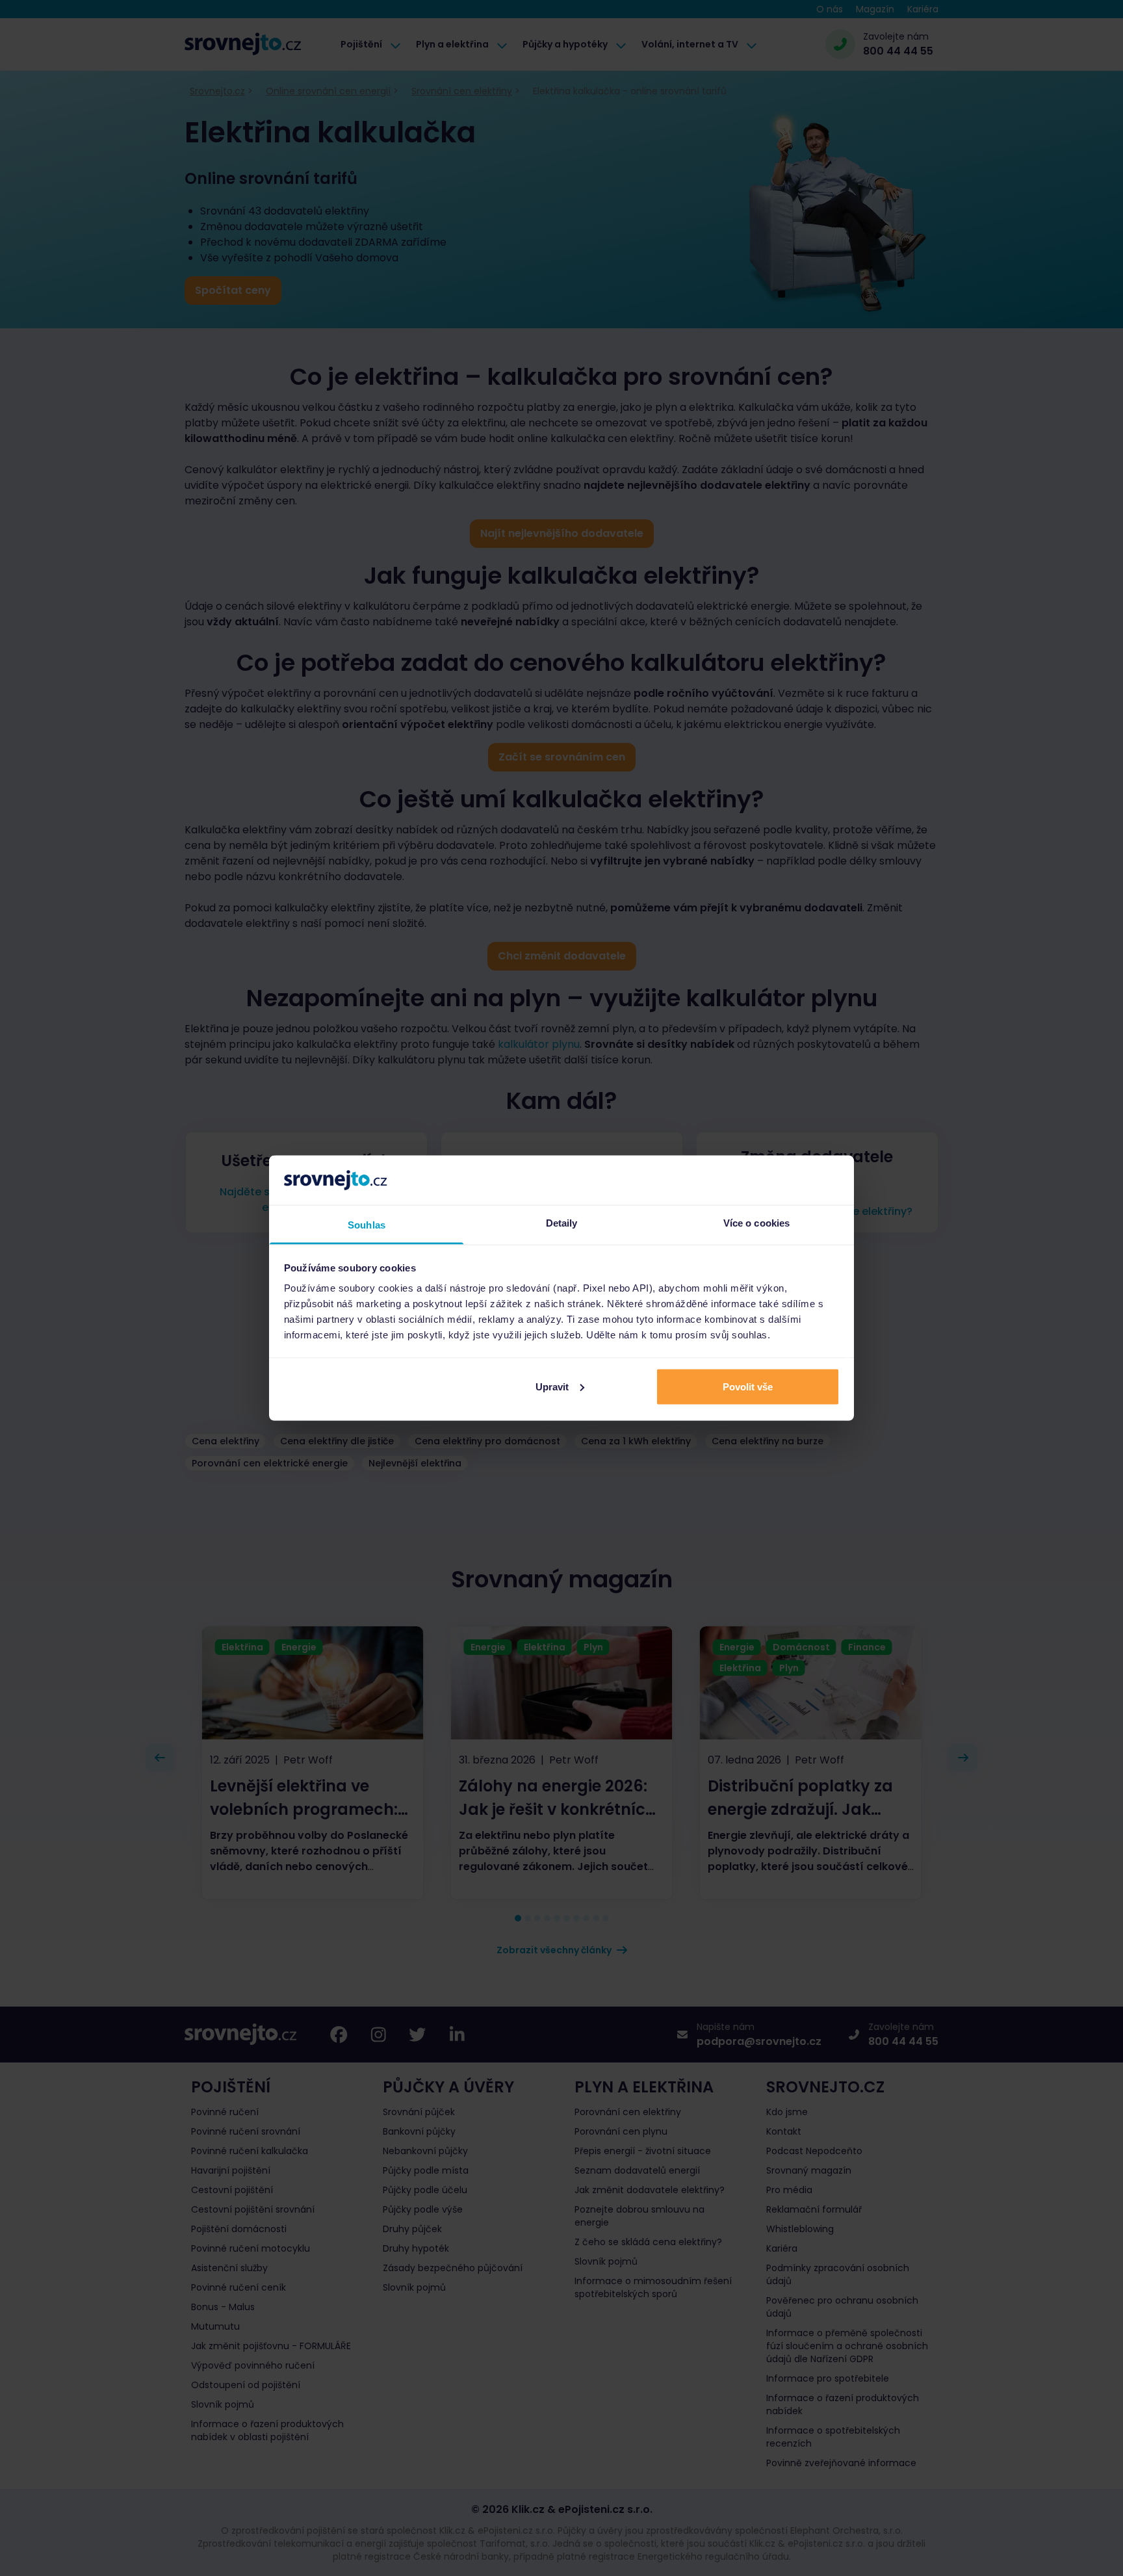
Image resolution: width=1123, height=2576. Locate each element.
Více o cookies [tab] (756, 1223)
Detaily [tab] (562, 1223)
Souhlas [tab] (367, 1225)
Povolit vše (748, 1386)
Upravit (552, 1386)
